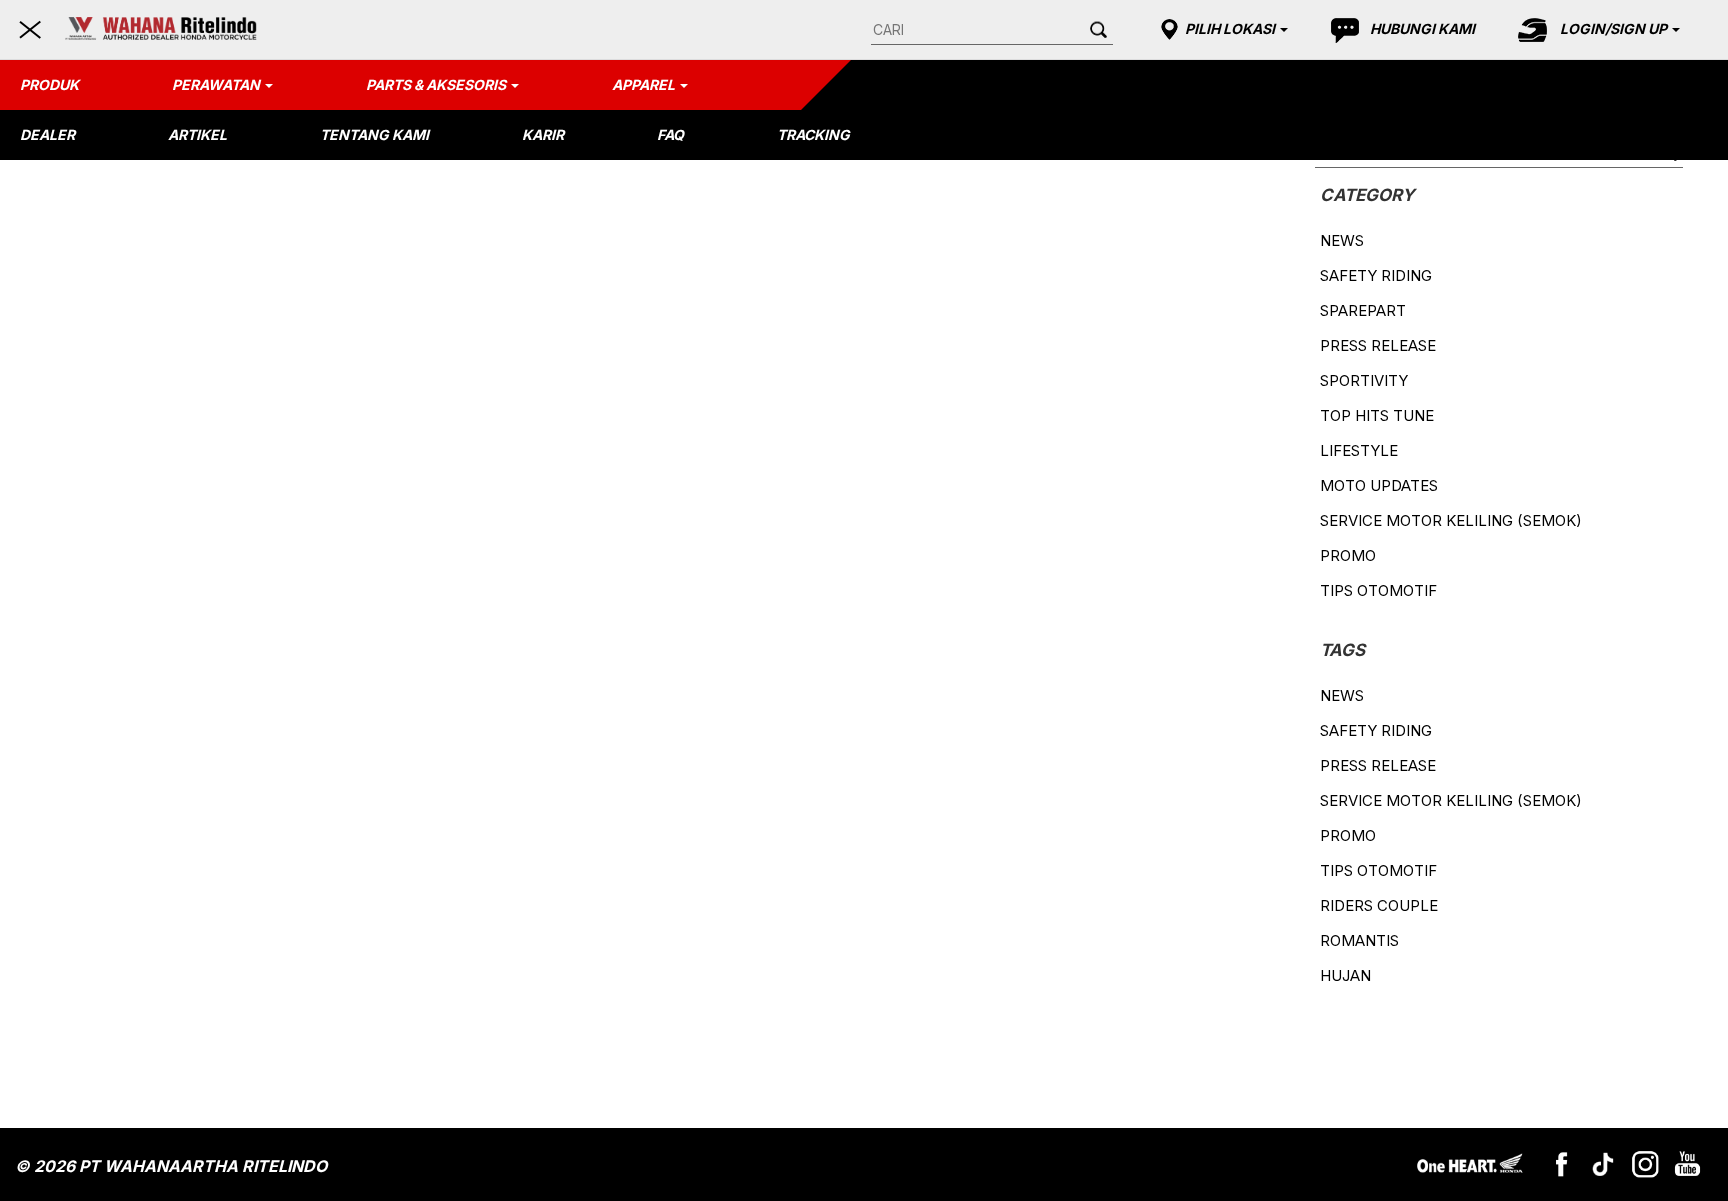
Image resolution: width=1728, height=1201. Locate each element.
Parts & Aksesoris (436, 84)
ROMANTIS (1359, 940)
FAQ (670, 134)
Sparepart (1363, 310)
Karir (543, 134)
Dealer (47, 134)
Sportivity (1364, 380)
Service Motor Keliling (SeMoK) (1451, 520)
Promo (1348, 555)
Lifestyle (1359, 450)
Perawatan (216, 84)
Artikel (197, 134)
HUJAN (1345, 975)
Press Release (1378, 345)
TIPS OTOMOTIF (1378, 590)
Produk (49, 84)
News (1342, 240)
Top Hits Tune (1377, 415)
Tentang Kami (374, 134)
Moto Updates (1379, 485)
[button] (1221, 28)
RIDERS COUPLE (1379, 905)
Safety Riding (1376, 275)
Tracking (813, 134)
